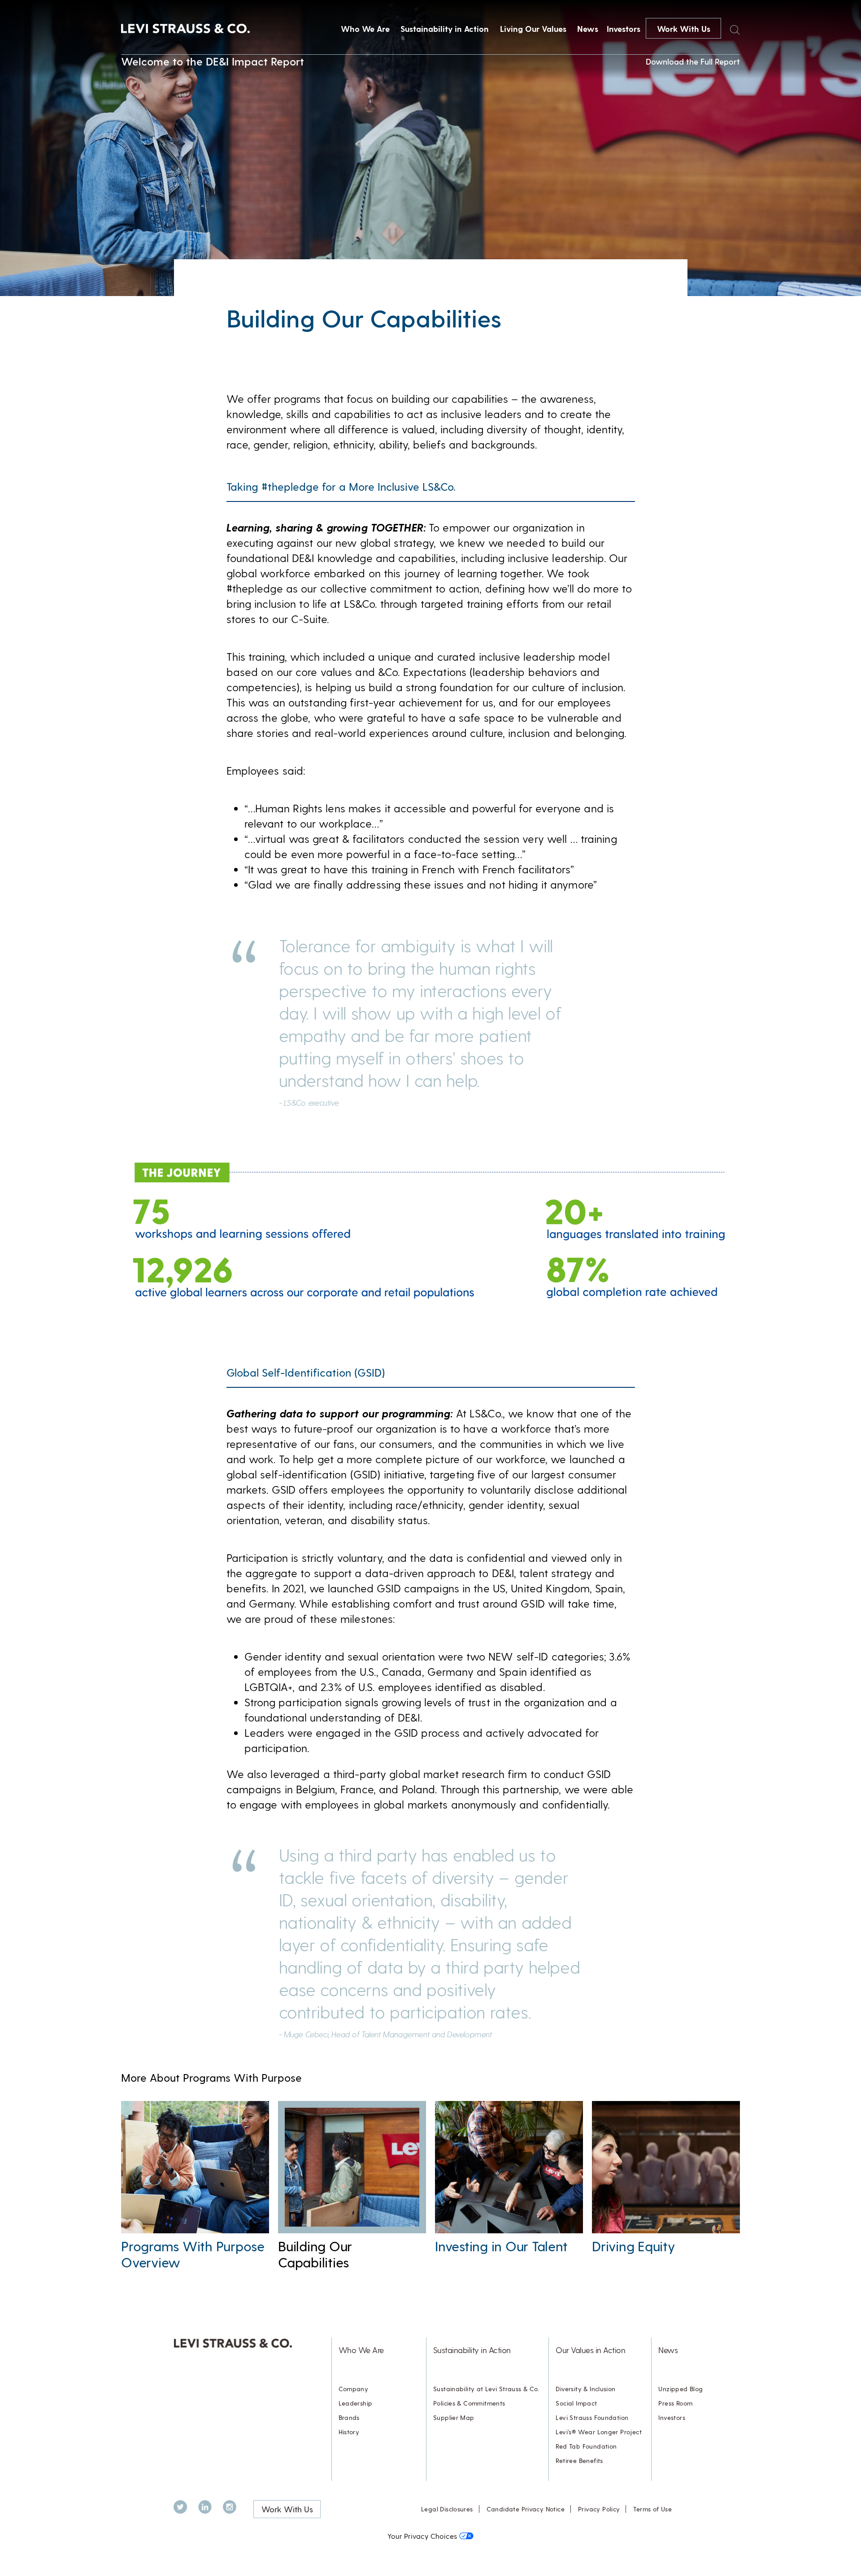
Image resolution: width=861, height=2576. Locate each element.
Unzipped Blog (681, 2389)
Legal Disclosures (447, 2509)
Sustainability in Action (445, 28)
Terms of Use (652, 2509)
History (349, 2432)
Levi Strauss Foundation (592, 2417)
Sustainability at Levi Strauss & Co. (486, 2389)
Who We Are (365, 28)
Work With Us (684, 28)
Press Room (675, 2403)
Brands (349, 2417)
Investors (624, 28)
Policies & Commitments (469, 2403)
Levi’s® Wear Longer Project (599, 2432)
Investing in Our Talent (501, 2246)
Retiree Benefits (579, 2460)
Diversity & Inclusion (585, 2389)
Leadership (356, 2403)
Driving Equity (633, 2246)
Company (354, 2389)
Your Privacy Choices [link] (422, 2536)
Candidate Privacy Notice (526, 2509)
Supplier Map (454, 2417)
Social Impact (576, 2403)
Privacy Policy (599, 2509)
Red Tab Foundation (586, 2446)
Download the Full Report (693, 61)
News (588, 28)
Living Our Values (533, 28)
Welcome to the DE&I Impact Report (213, 61)
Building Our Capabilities (315, 2254)
